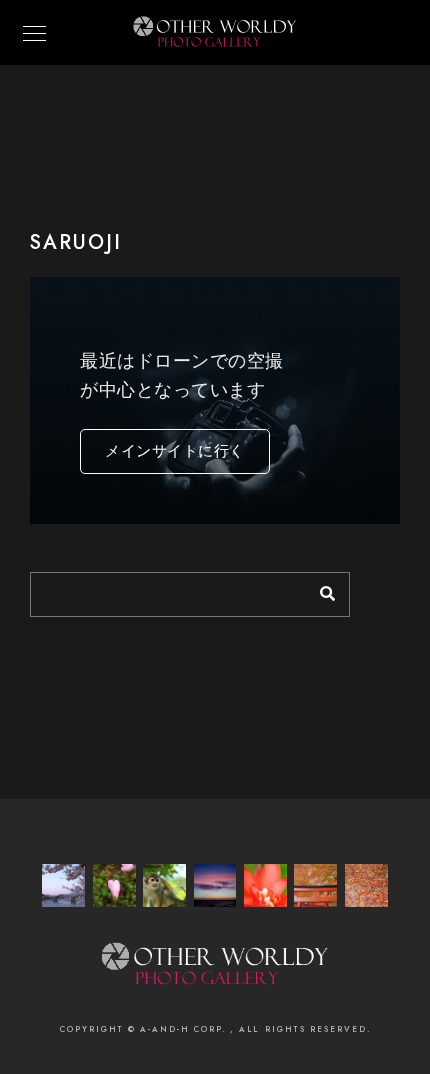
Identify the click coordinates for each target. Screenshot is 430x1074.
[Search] (320, 589)
